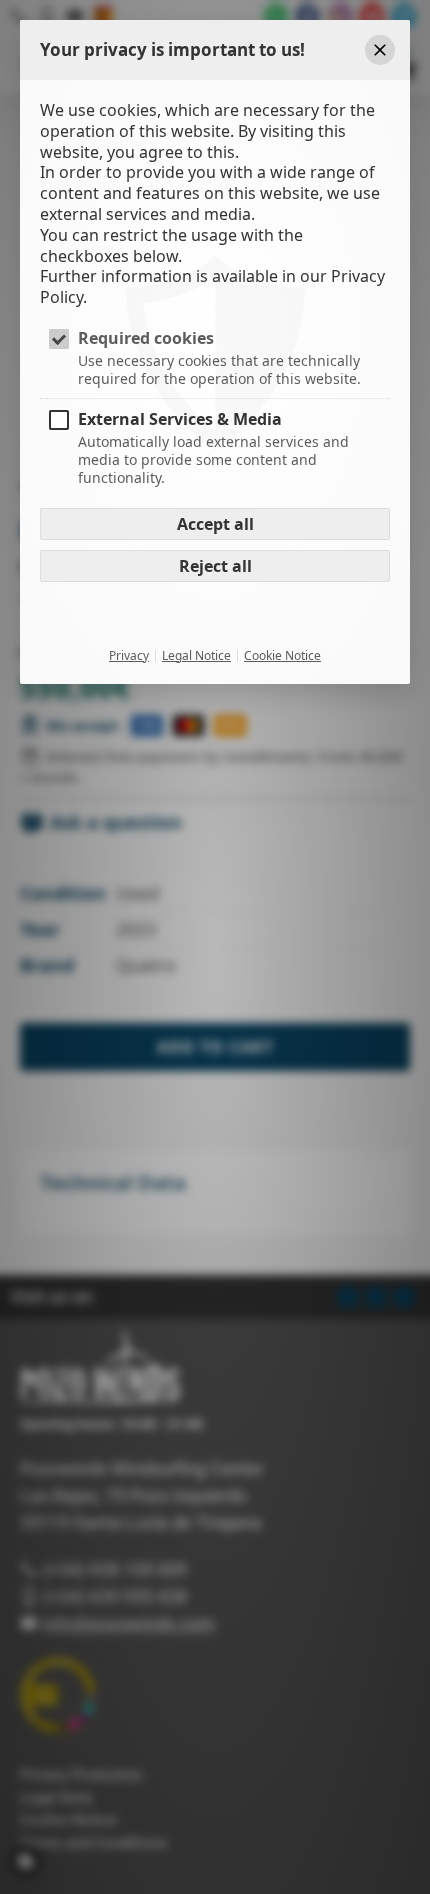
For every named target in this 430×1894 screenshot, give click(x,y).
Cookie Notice (282, 656)
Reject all (215, 566)
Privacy (129, 656)
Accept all (215, 524)
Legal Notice (196, 656)
